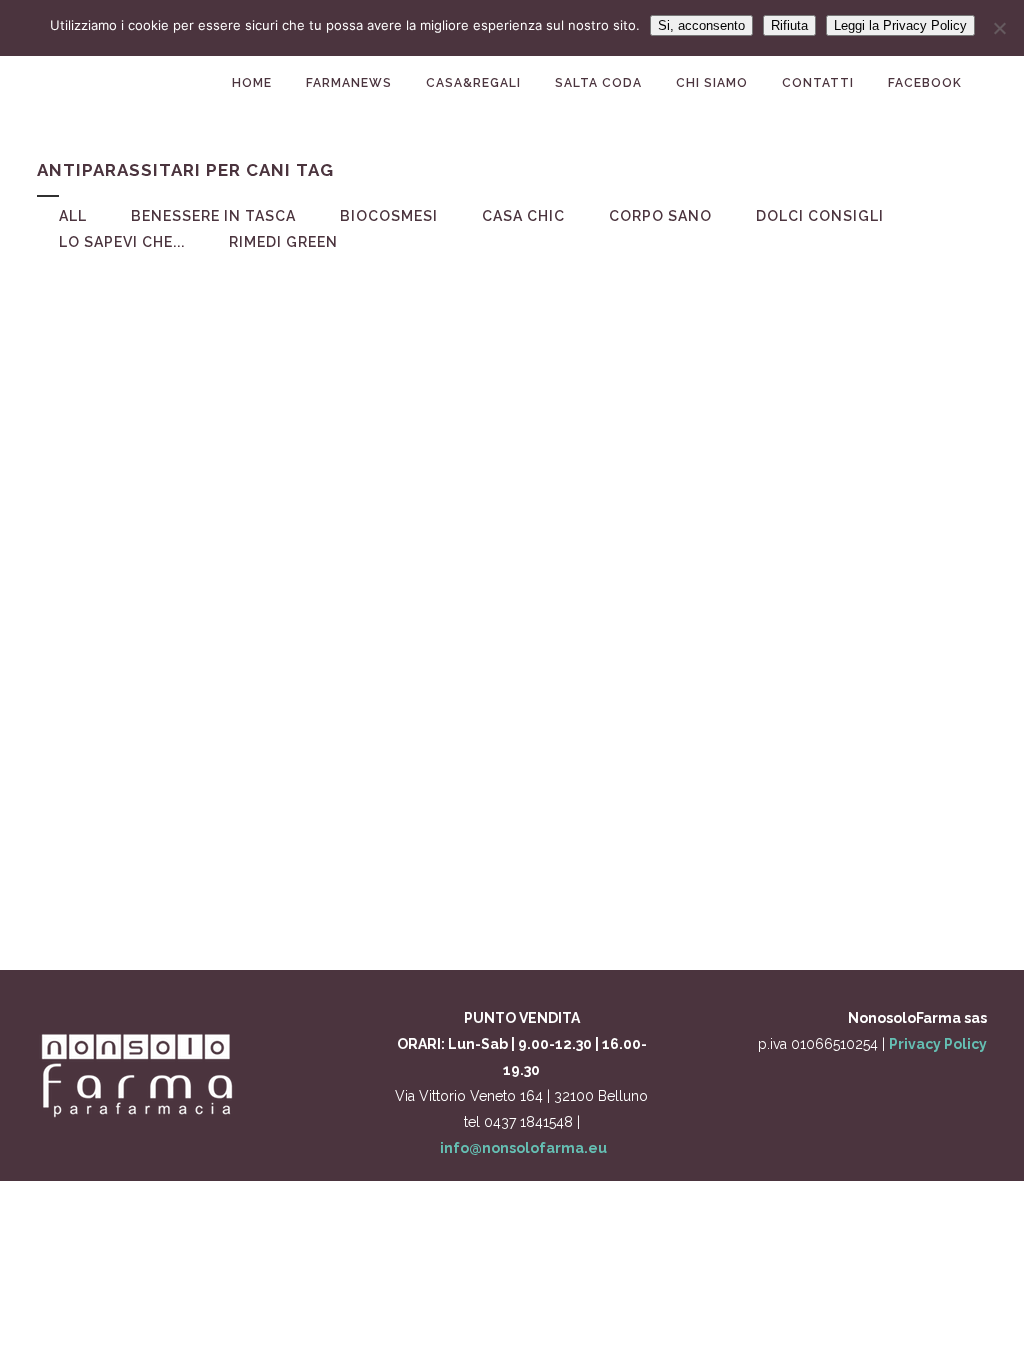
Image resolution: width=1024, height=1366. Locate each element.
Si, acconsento (701, 25)
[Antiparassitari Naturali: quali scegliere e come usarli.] (184, 401)
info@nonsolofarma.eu (523, 1148)
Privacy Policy (938, 1044)
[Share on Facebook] (180, 892)
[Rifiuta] (999, 28)
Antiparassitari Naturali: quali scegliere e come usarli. (184, 569)
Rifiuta (789, 25)
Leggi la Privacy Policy (900, 25)
